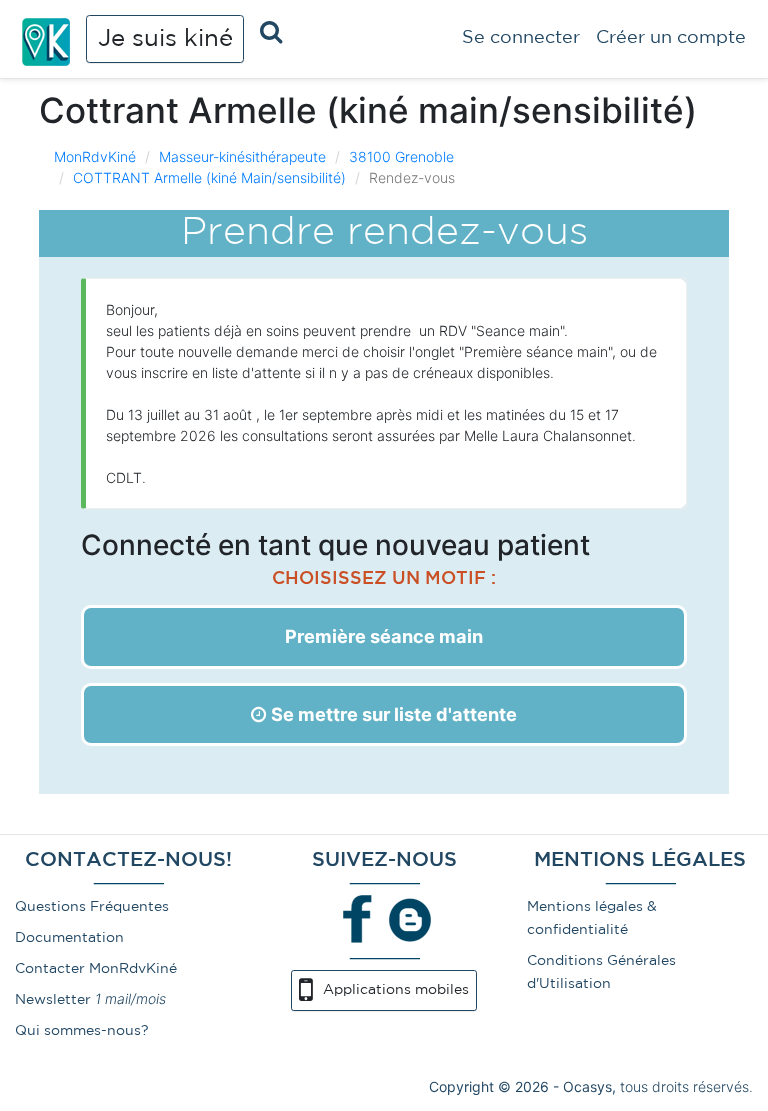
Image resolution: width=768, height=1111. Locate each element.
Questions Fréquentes (92, 907)
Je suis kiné (165, 39)
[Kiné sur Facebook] (358, 919)
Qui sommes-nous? (82, 1031)
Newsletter (53, 1000)
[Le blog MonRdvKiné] (410, 919)
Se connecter (521, 38)
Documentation (69, 938)
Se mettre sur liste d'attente (392, 714)
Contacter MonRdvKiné (96, 969)
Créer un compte (671, 38)
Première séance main (384, 636)
